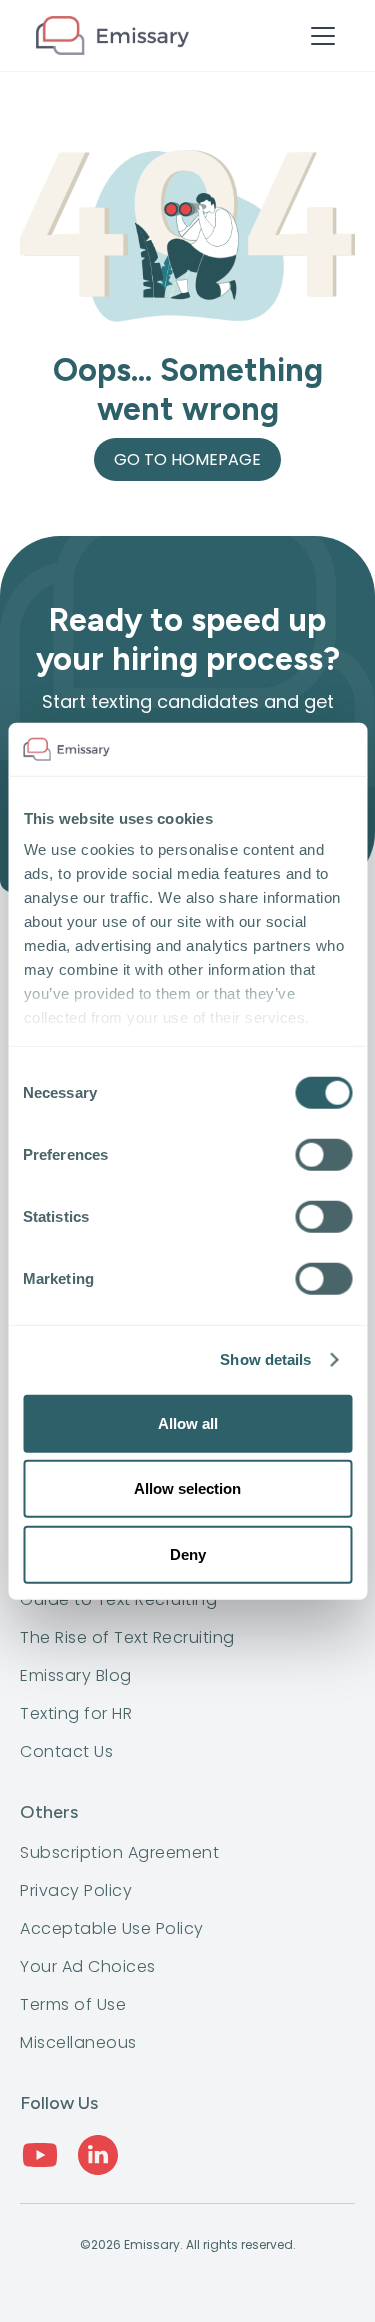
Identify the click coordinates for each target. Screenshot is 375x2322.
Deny (188, 1553)
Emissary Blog (76, 1676)
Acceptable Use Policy (112, 1929)
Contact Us (66, 1752)
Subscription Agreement (119, 1853)
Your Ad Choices (88, 1967)
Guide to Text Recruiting (118, 1600)
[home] (112, 36)
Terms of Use (73, 2005)
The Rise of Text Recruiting (127, 1638)
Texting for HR (76, 1714)
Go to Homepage (187, 459)
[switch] (323, 1154)
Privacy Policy (76, 1891)
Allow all (188, 1422)
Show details (265, 1359)
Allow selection (187, 1488)
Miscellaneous (78, 2043)
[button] (319, 36)
